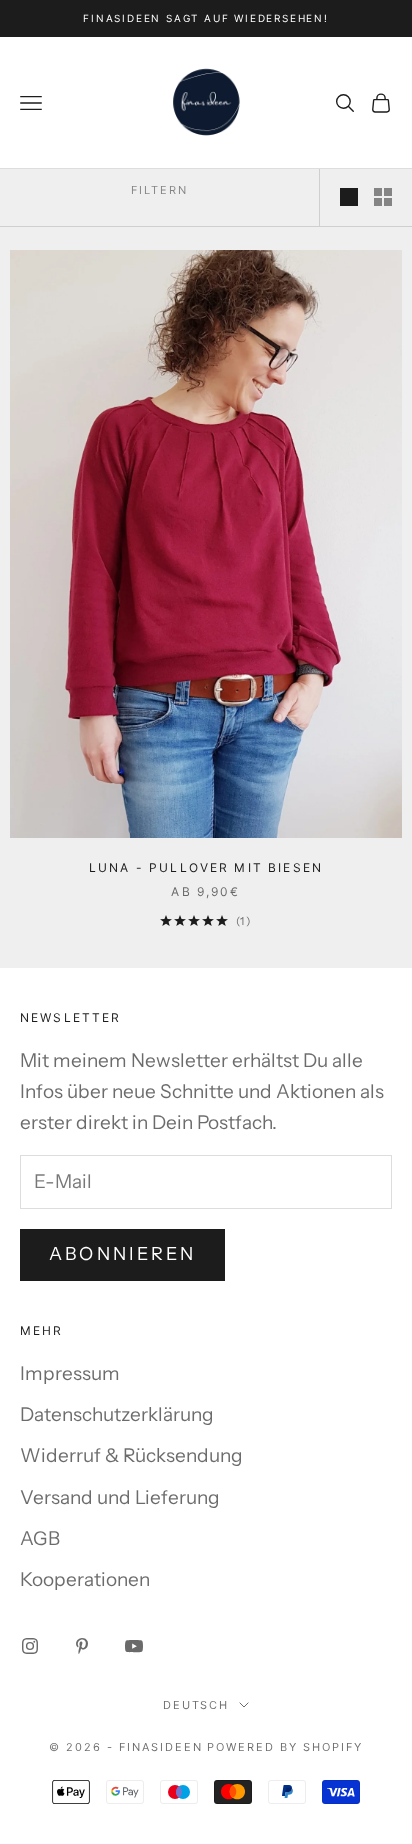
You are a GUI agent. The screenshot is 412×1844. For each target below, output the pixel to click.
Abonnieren (122, 1254)
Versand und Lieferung (120, 1497)
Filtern (159, 190)
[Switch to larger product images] (349, 197)
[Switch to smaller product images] (383, 197)
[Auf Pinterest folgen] (82, 1646)
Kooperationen (85, 1579)
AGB (40, 1538)
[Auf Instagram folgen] (30, 1646)
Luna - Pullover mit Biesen (206, 867)
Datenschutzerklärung (117, 1414)
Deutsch (196, 1705)
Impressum (70, 1373)
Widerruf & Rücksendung (131, 1455)
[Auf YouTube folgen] (134, 1646)
